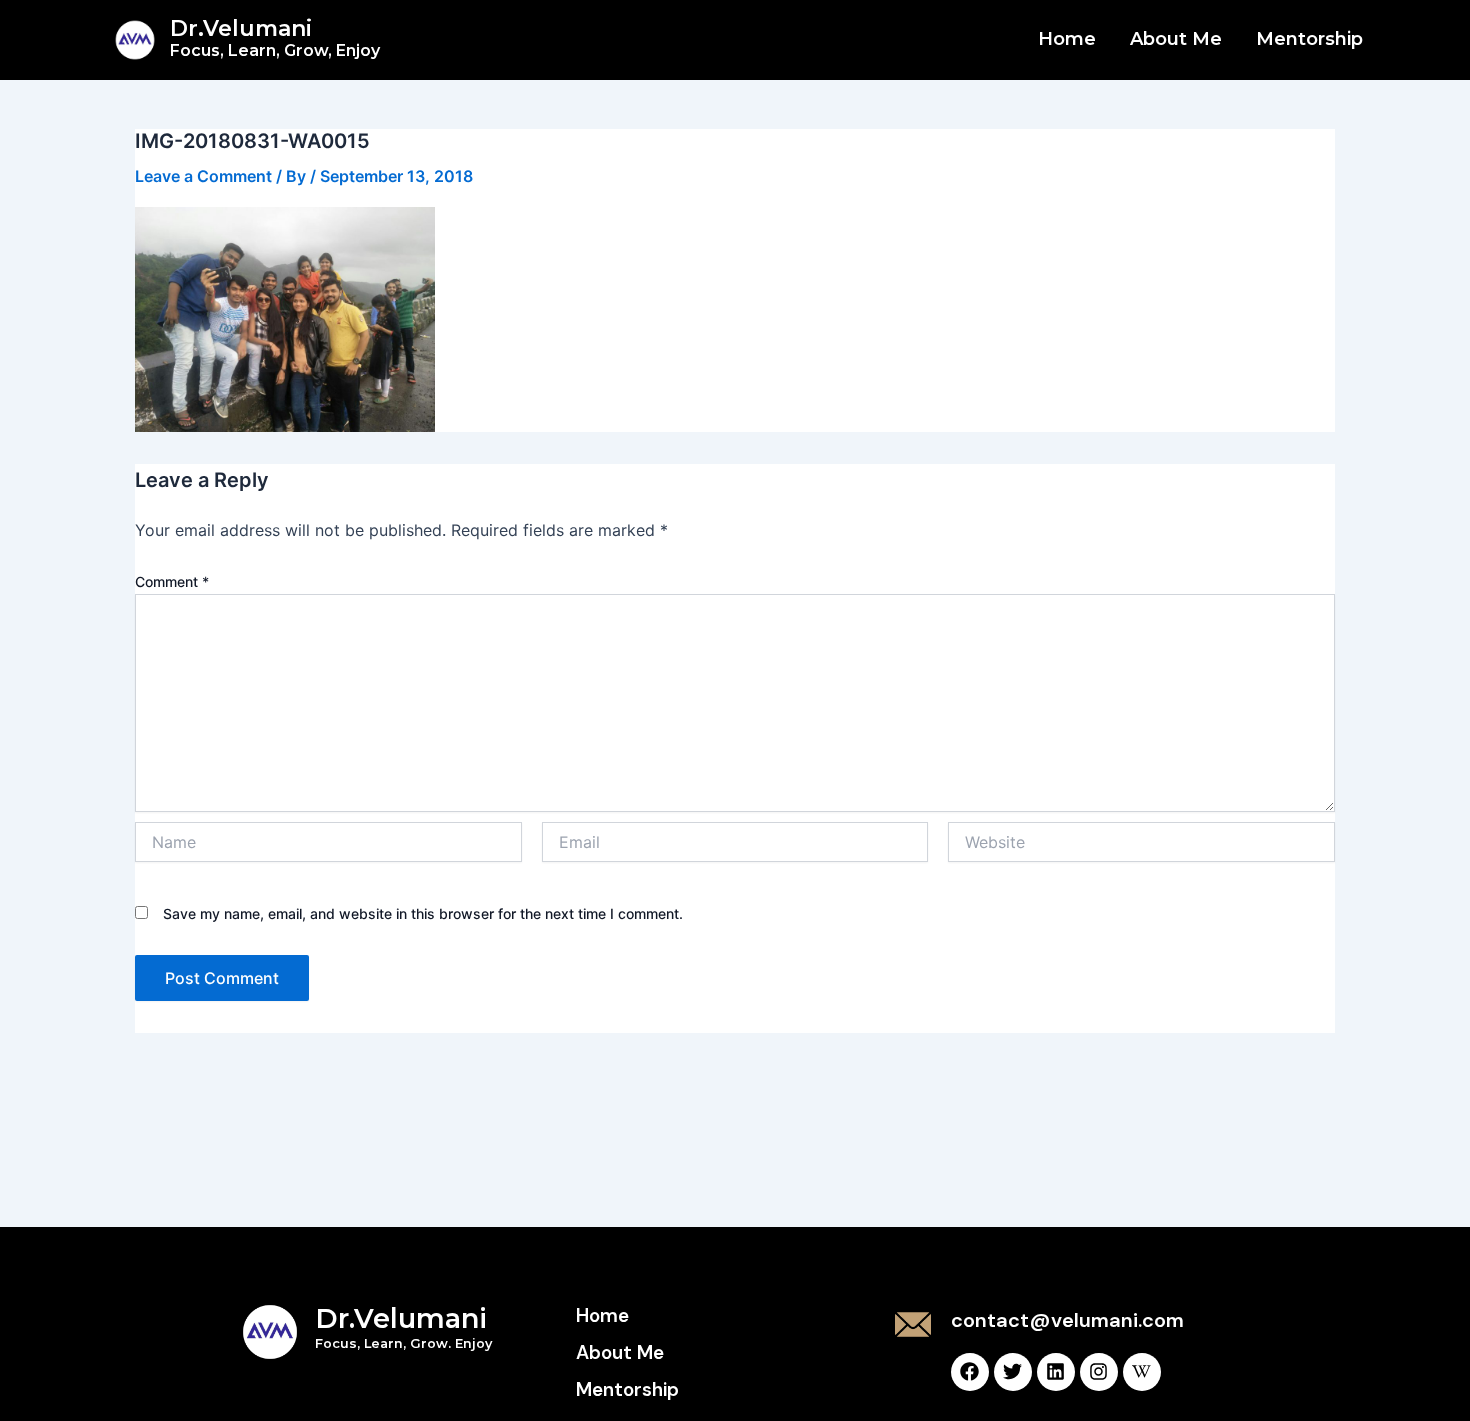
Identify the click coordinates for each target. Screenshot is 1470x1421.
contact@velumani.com (1067, 1320)
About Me (1176, 39)
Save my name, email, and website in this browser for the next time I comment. (423, 913)
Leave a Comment (203, 176)
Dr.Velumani (275, 37)
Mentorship (1309, 39)
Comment (172, 581)
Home (1067, 39)
